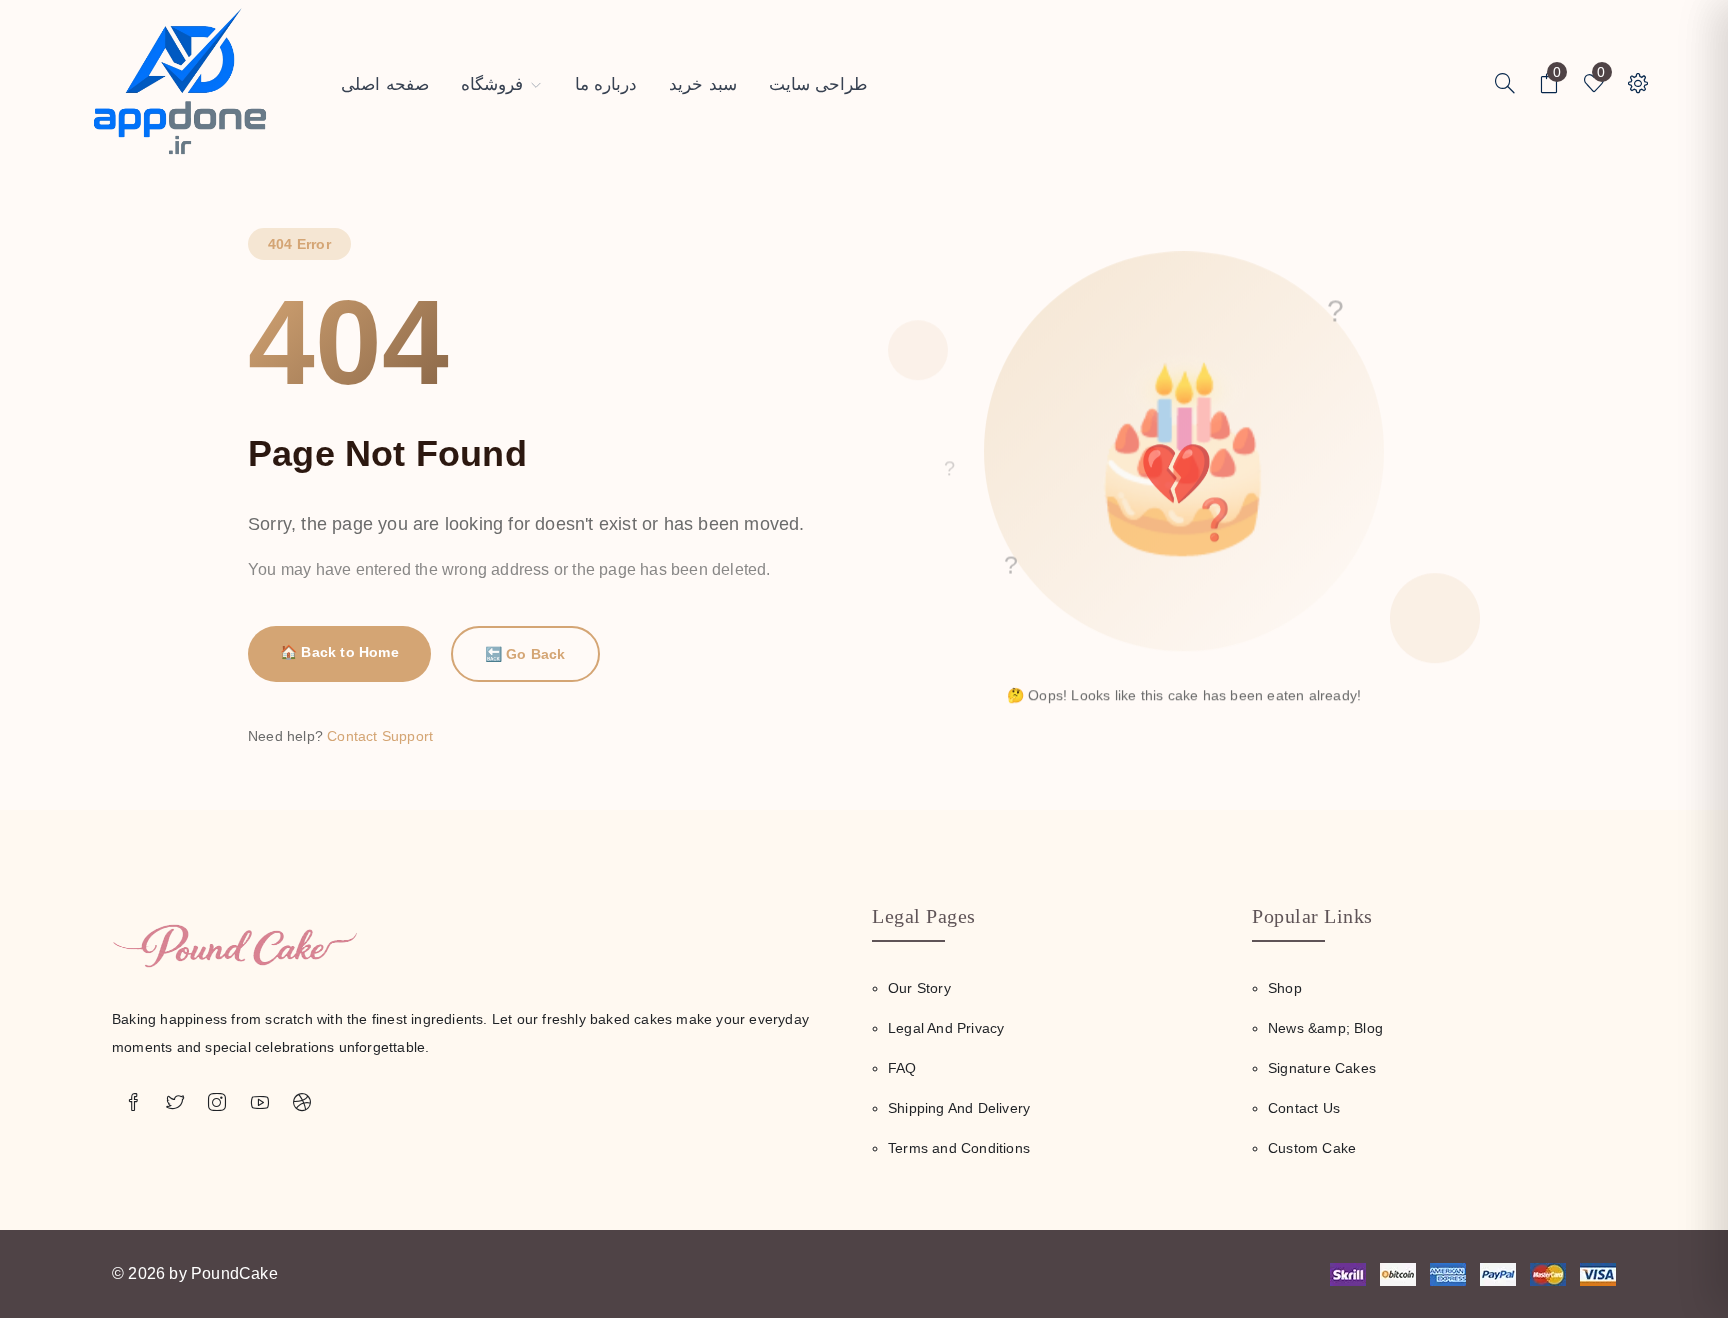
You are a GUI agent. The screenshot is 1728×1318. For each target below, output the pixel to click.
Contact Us (1304, 1108)
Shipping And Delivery (959, 1108)
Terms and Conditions (959, 1148)
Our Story (919, 988)
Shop (1285, 988)
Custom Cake (1312, 1148)
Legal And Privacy (946, 1028)
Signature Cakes (1322, 1068)
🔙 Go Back (525, 654)
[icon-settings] (1505, 85)
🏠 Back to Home (339, 652)
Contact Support (380, 736)
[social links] (133, 1103)
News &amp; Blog (1325, 1028)
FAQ (902, 1068)
